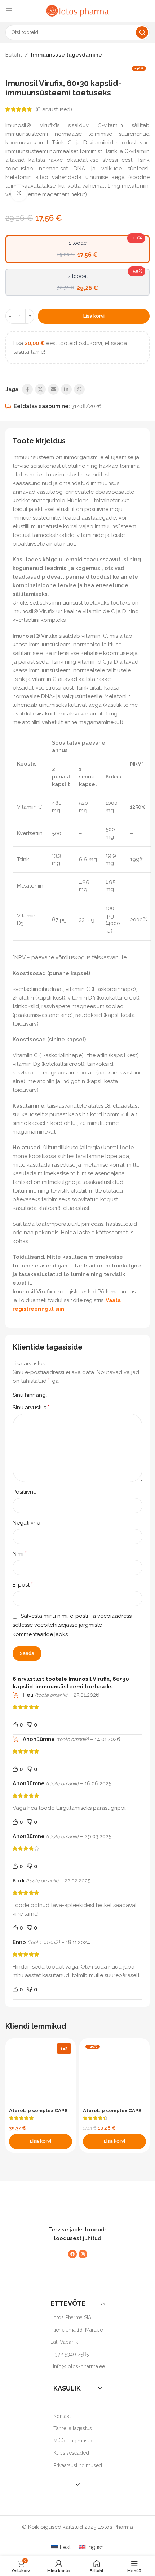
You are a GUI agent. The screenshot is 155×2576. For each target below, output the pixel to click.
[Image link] (74, 2205)
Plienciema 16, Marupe (77, 2330)
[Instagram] (83, 2254)
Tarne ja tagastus (73, 2428)
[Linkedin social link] (66, 389)
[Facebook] (72, 2254)
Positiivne (25, 1492)
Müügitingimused (74, 2441)
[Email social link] (53, 389)
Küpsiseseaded (71, 2453)
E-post (23, 1585)
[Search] (142, 32)
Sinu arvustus (31, 1407)
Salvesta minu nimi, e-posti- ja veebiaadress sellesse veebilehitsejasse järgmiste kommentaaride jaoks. (72, 1625)
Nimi (20, 1554)
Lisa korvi (94, 316)
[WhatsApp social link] (79, 389)
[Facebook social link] (27, 389)
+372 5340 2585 (71, 2354)
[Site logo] (77, 10)
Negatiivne (26, 1523)
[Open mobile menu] (9, 11)
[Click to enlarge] (19, 193)
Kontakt (62, 2416)
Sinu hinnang (29, 1395)
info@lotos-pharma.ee (79, 2367)
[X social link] (40, 389)
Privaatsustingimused (78, 2465)
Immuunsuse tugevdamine (67, 55)
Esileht (14, 55)
